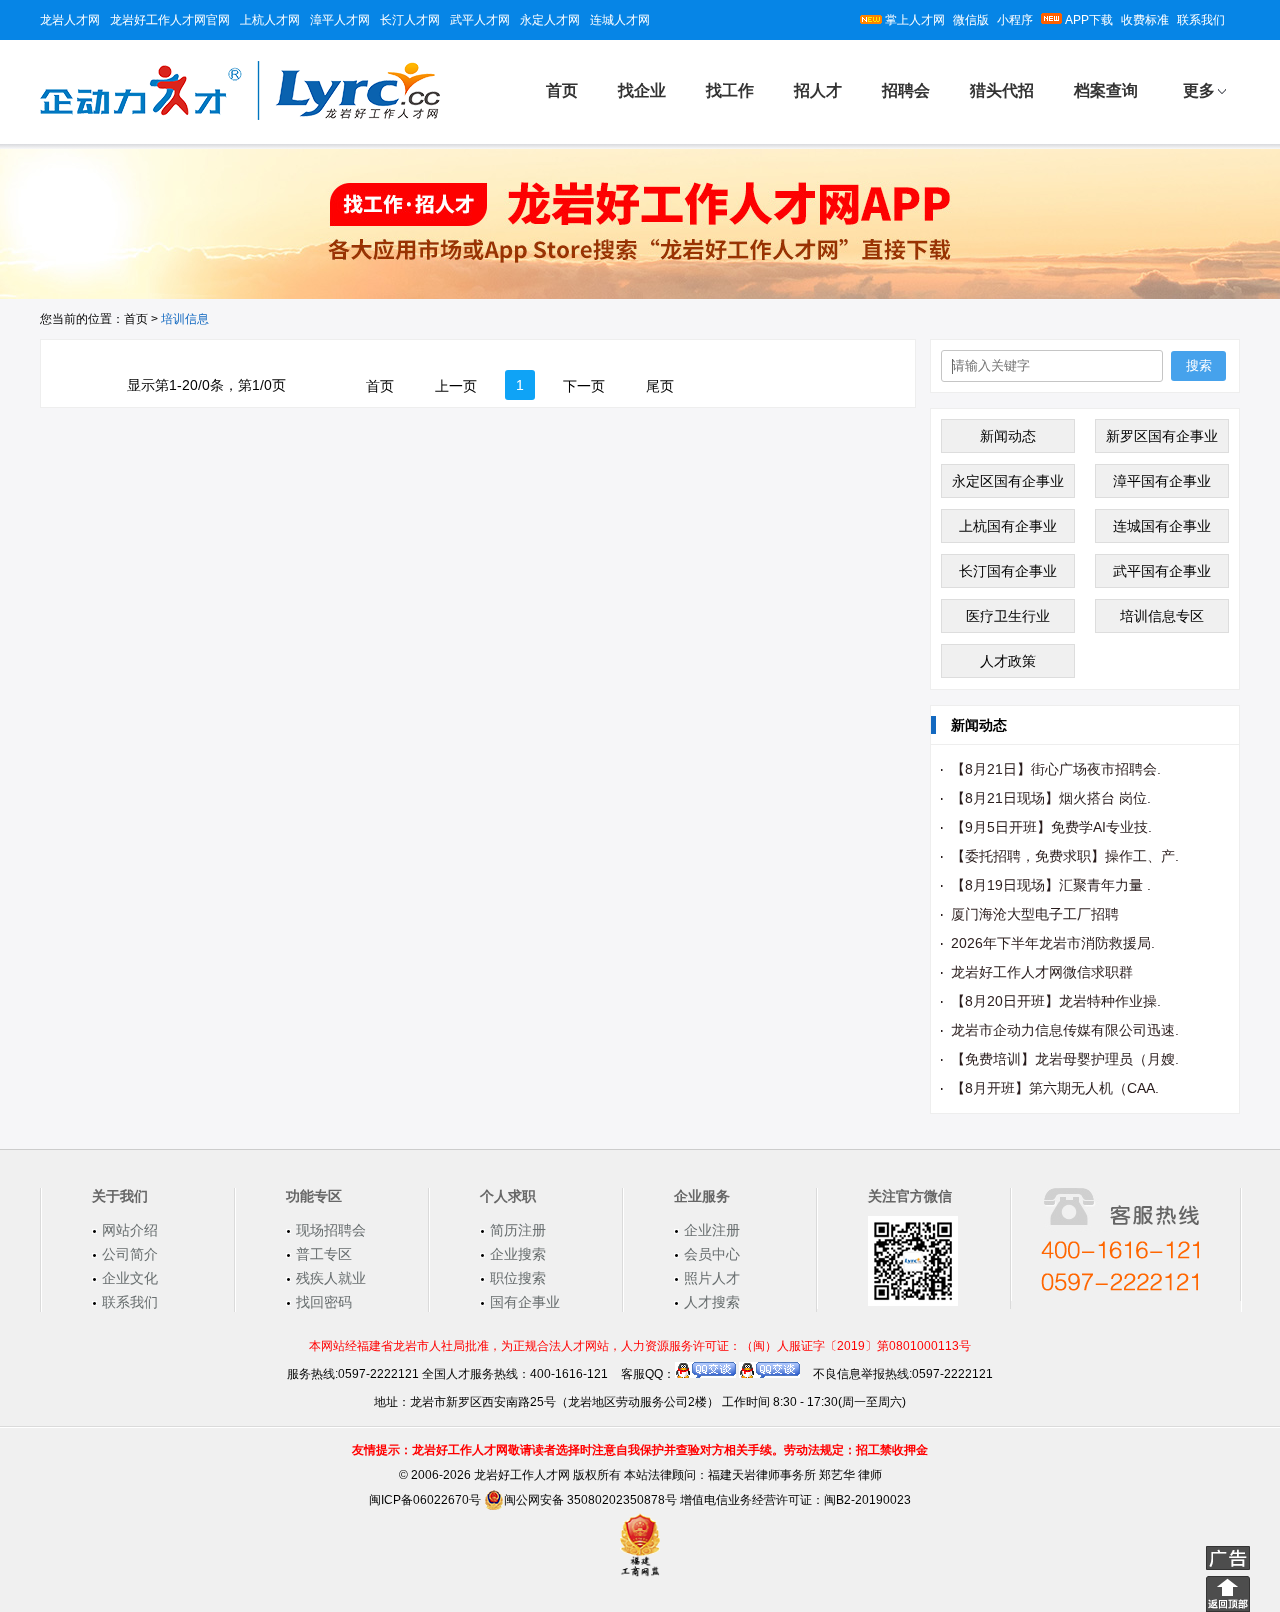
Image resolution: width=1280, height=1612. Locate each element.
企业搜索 (518, 1254)
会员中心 (712, 1254)
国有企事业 (525, 1302)
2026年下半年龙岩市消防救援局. (1053, 943)
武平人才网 (480, 20)
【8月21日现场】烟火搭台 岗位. (1051, 798)
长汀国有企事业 (1008, 571)
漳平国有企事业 (1162, 481)
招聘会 (906, 90)
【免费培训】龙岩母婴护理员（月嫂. (1065, 1059)
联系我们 (1201, 20)
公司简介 (130, 1254)
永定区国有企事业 (1008, 481)
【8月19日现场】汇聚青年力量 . (1051, 885)
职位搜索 (518, 1278)
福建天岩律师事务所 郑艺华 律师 (795, 1475)
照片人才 (712, 1278)
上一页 (456, 386)
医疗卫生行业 (1008, 616)
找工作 (730, 90)
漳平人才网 (340, 20)
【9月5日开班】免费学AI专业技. (1051, 827)
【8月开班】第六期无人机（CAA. (1055, 1088)
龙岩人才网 (70, 20)
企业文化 (130, 1278)
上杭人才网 (270, 20)
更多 (1199, 90)
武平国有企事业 (1162, 571)
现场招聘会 (331, 1230)
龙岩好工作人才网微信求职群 (1042, 972)
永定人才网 (550, 20)
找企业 (642, 90)
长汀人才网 (410, 20)
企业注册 (712, 1230)
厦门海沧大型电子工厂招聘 (1035, 914)
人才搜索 (712, 1302)
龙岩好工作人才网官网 (170, 20)
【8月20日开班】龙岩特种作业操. (1056, 1001)
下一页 (584, 386)
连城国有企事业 (1162, 526)
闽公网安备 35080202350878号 (590, 1500)
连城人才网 (620, 20)
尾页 (660, 386)
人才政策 (1008, 661)
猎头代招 (1002, 90)
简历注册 (518, 1230)
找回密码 (324, 1302)
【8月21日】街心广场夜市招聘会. (1056, 769)
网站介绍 (130, 1230)
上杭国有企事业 (1008, 526)
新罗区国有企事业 (1162, 436)
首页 (562, 90)
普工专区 (324, 1254)
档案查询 (1106, 90)
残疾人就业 (331, 1278)
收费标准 (1145, 20)
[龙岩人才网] (240, 117)
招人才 (818, 90)
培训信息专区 (1162, 616)
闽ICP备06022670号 (425, 1500)
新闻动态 (1008, 436)
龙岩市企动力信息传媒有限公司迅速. (1065, 1030)
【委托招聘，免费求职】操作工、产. (1065, 856)
